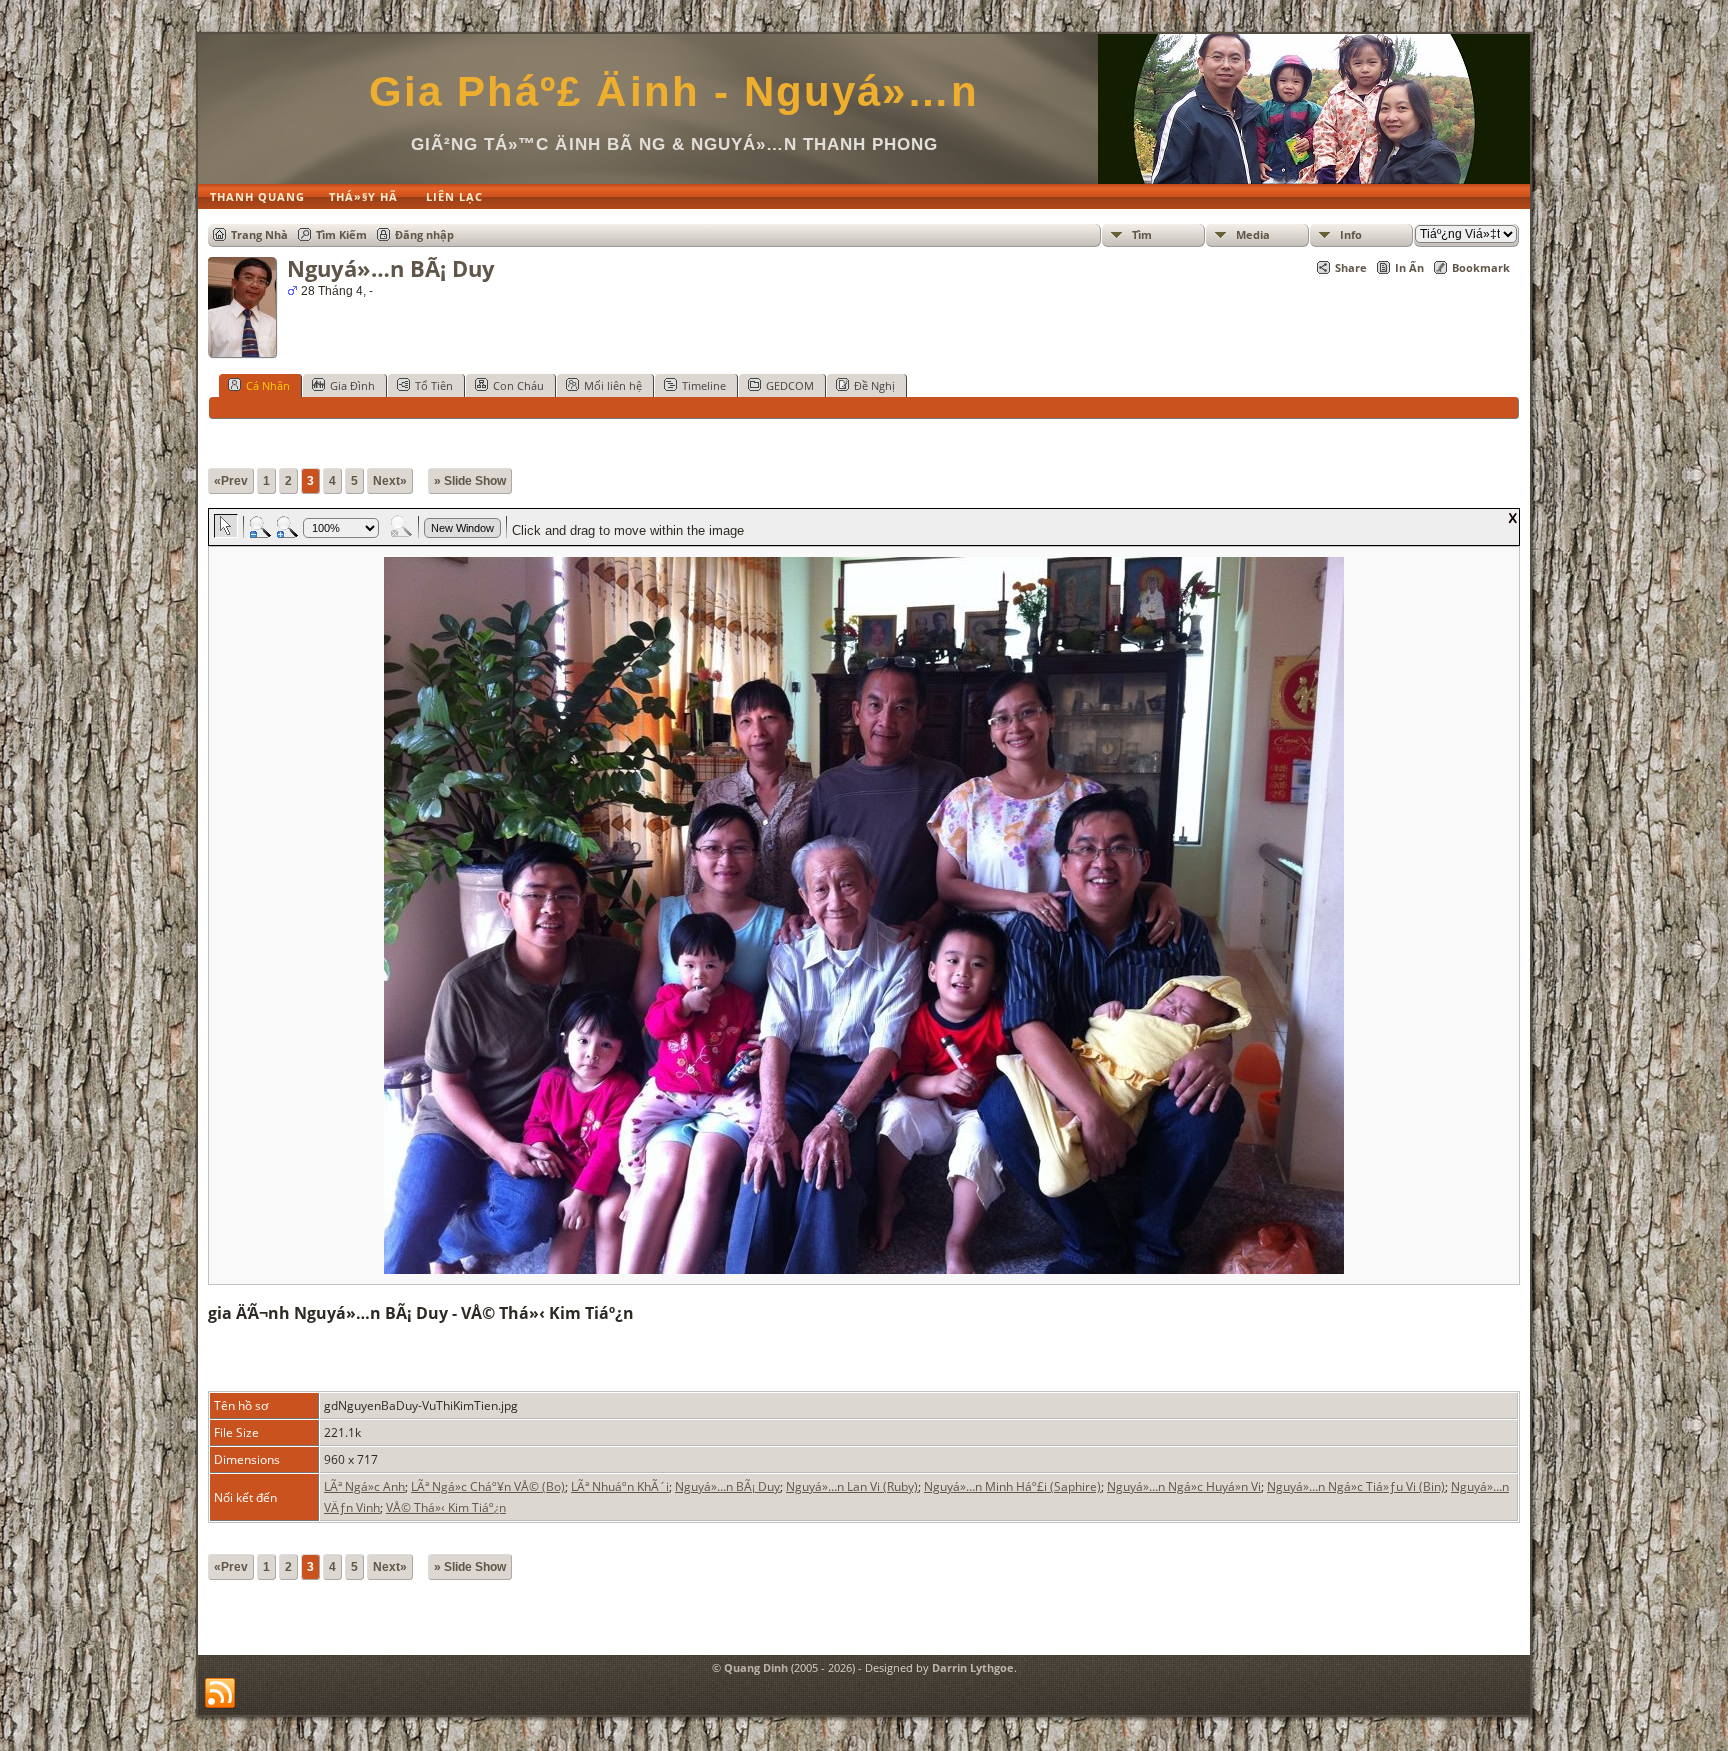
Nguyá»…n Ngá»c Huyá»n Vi (1184, 1486)
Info (1351, 234)
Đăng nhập (424, 234)
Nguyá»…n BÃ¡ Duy (727, 1486)
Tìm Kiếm (341, 234)
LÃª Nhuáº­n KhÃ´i (620, 1486)
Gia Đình (352, 385)
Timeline (704, 385)
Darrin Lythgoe (973, 1667)
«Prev (231, 481)
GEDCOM (790, 385)
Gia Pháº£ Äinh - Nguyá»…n (674, 91)
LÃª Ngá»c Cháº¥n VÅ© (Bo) (488, 1486)
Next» (390, 481)
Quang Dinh (756, 1667)
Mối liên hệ (613, 385)
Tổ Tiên (434, 385)
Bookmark (1481, 267)
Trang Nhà (259, 234)
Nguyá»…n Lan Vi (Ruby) (852, 1486)
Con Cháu (518, 385)
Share (1351, 267)
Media (1253, 234)
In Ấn (1409, 267)
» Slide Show (470, 481)
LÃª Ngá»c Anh (364, 1486)
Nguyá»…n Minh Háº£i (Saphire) (1012, 1486)
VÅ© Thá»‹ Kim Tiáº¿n (446, 1507)
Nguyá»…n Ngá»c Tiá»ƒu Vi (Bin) (1356, 1486)
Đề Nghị (874, 385)
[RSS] (220, 1694)
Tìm (1142, 234)
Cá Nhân (268, 385)
